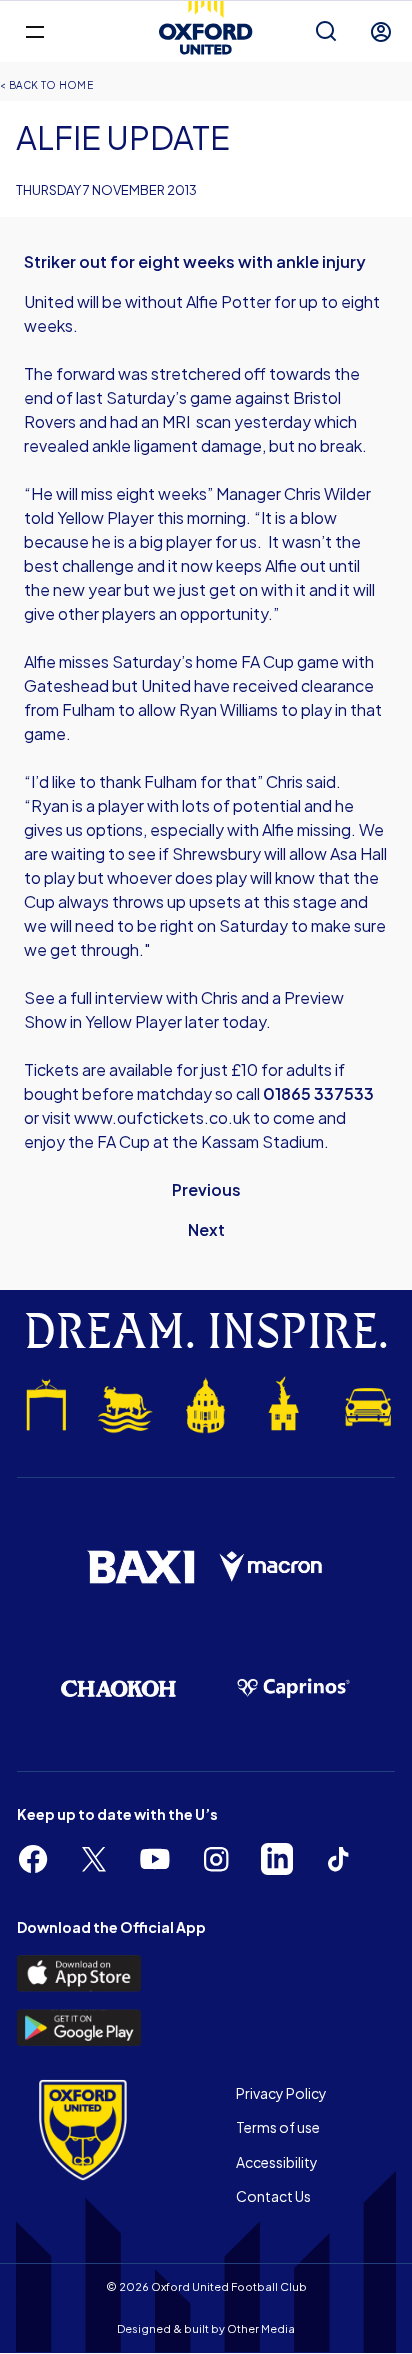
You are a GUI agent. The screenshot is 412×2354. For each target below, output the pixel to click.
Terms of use (278, 2127)
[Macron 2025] (271, 1567)
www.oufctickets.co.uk (162, 1117)
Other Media (261, 2328)
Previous (206, 1189)
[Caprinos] (293, 1688)
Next (206, 1229)
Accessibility (277, 2162)
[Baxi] (140, 1567)
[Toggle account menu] (381, 32)
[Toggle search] (326, 32)
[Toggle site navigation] (34, 30)
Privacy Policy (281, 2093)
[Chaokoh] (118, 1688)
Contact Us (273, 2196)
